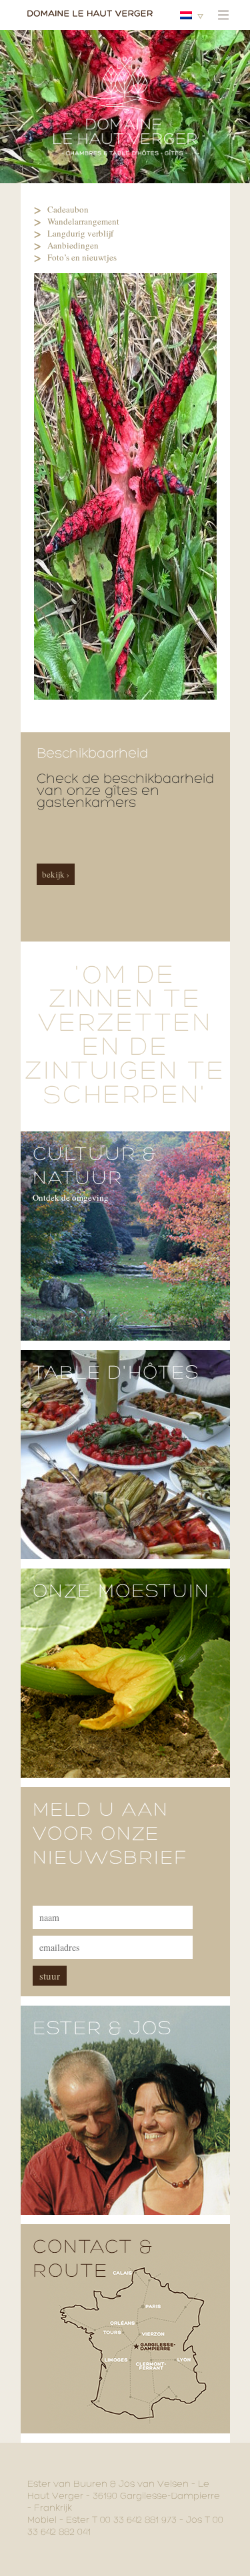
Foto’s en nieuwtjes (82, 257)
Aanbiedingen (73, 245)
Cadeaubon (68, 209)
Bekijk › (56, 874)
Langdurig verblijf (80, 233)
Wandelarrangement (83, 221)
